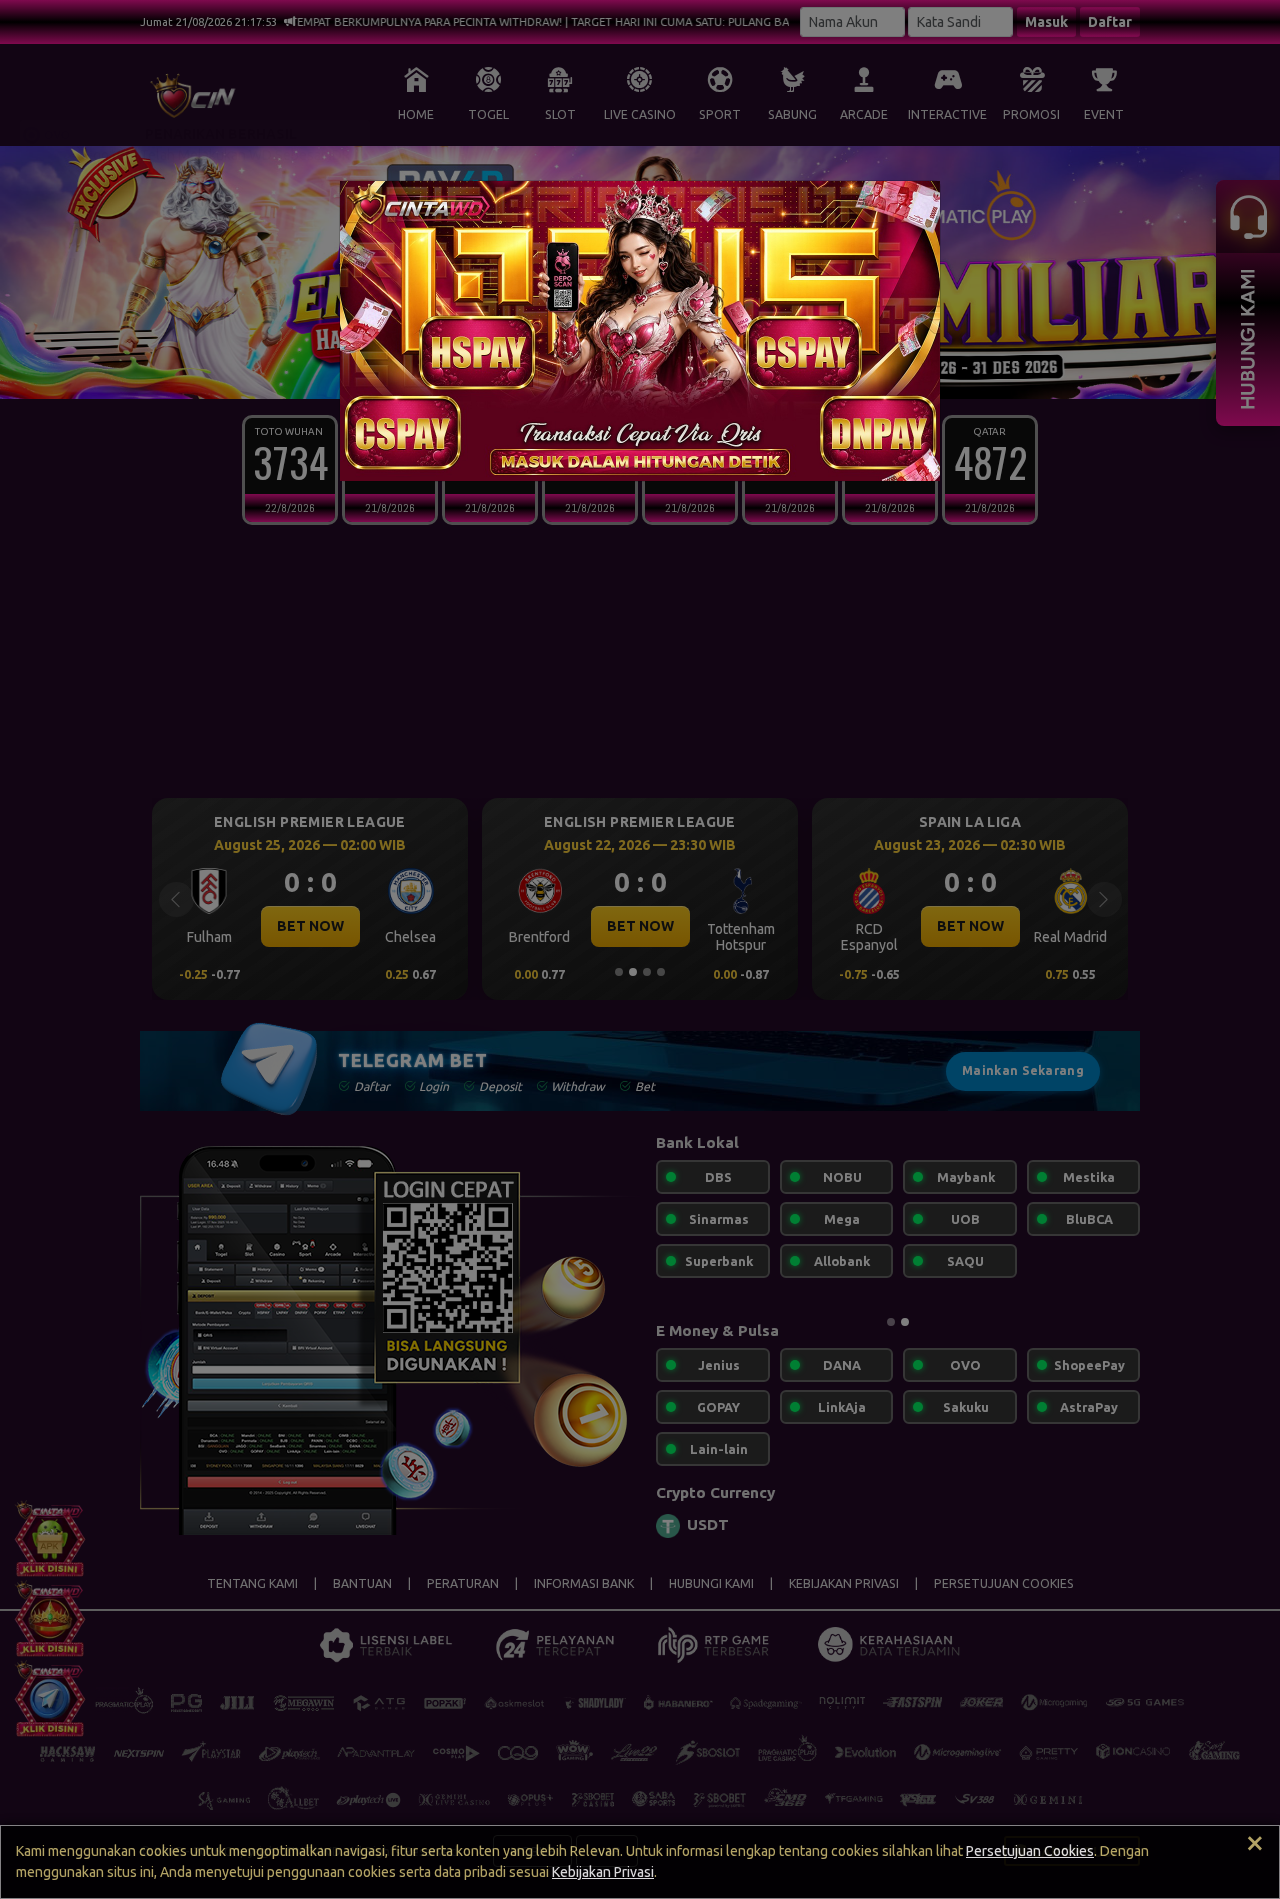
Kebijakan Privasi (603, 1872)
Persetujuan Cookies (1030, 1851)
